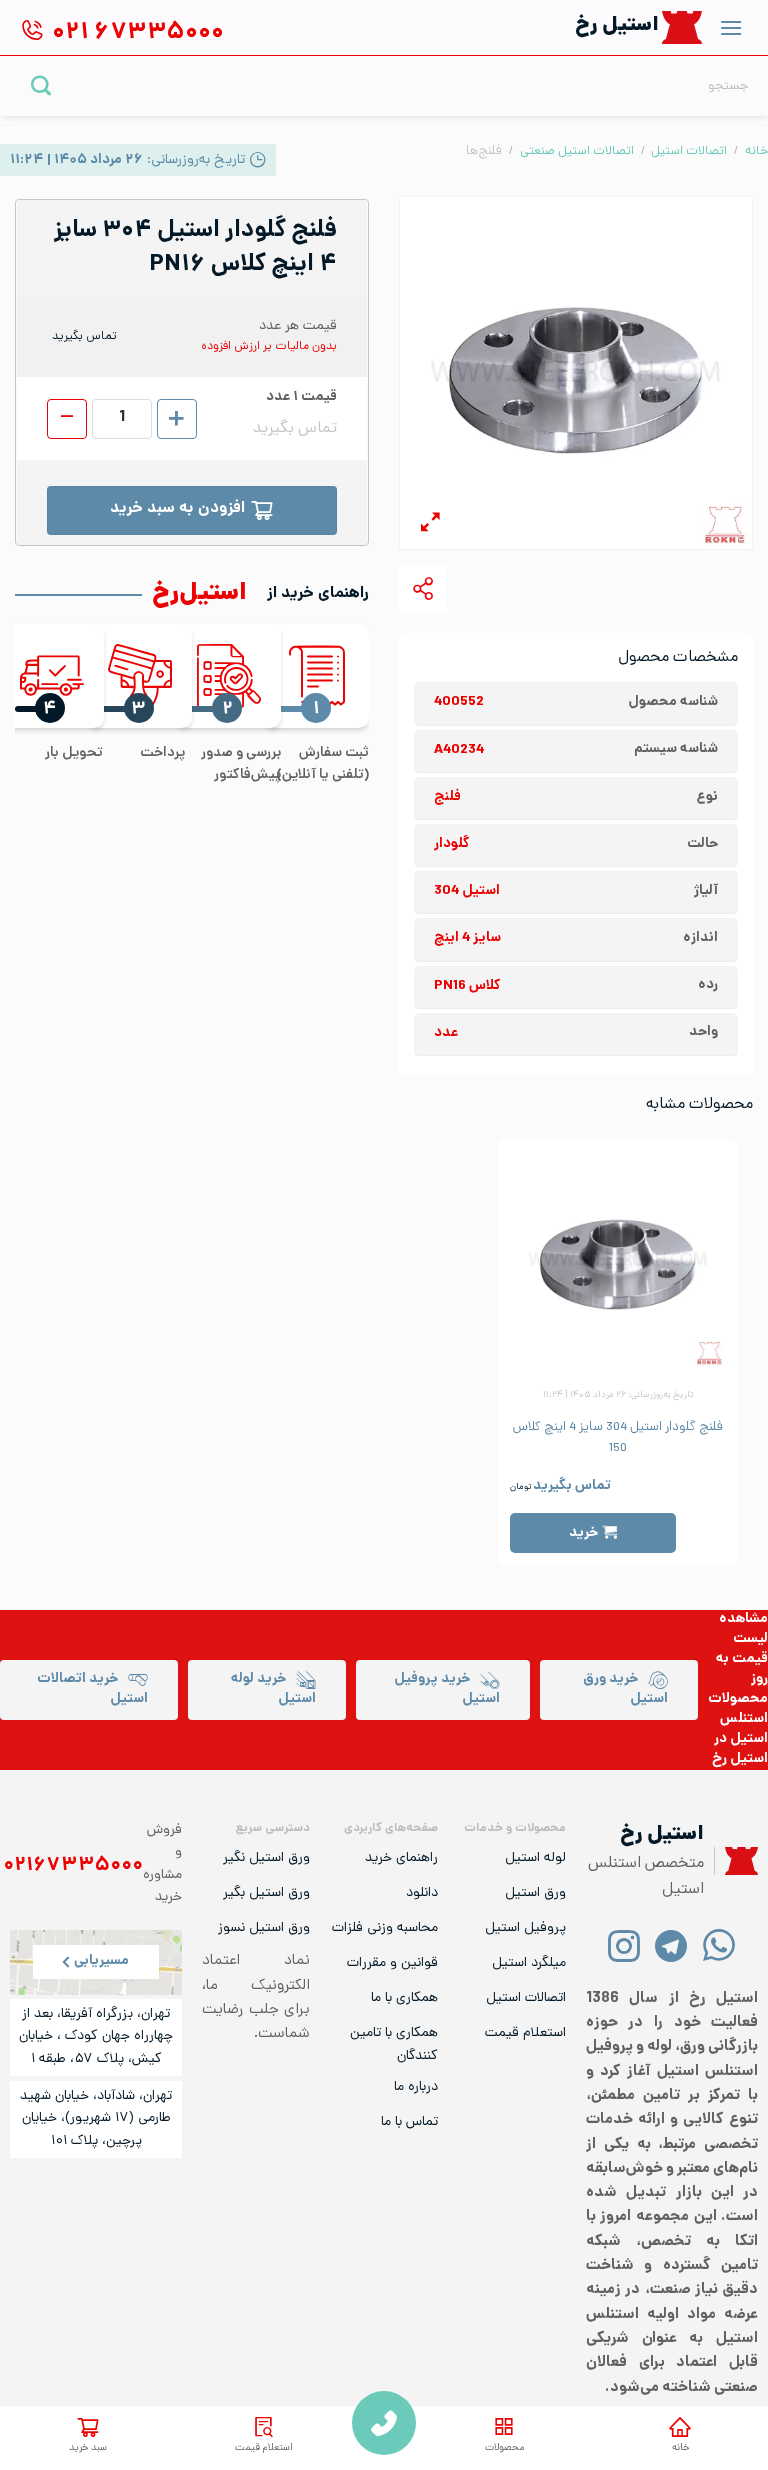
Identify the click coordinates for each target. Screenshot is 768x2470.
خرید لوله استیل (273, 1689)
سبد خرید (88, 2448)
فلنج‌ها (484, 151)
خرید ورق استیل (625, 1689)
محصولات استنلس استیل (738, 1719)
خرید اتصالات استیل (92, 1689)
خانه (680, 2448)
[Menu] (731, 27)
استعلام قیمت (264, 2448)
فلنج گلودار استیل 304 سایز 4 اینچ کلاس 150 (618, 1438)
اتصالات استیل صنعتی (577, 151)
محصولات (504, 2448)
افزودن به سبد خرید (177, 509)
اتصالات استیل (689, 151)
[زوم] (430, 525)
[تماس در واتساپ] (718, 1944)
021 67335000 (384, 2423)
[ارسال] (41, 85)
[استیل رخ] (682, 27)
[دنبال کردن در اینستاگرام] (624, 1944)
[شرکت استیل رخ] (736, 1861)
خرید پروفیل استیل (447, 1689)
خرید (583, 1533)
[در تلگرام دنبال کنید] (671, 1944)
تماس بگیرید (572, 1486)
